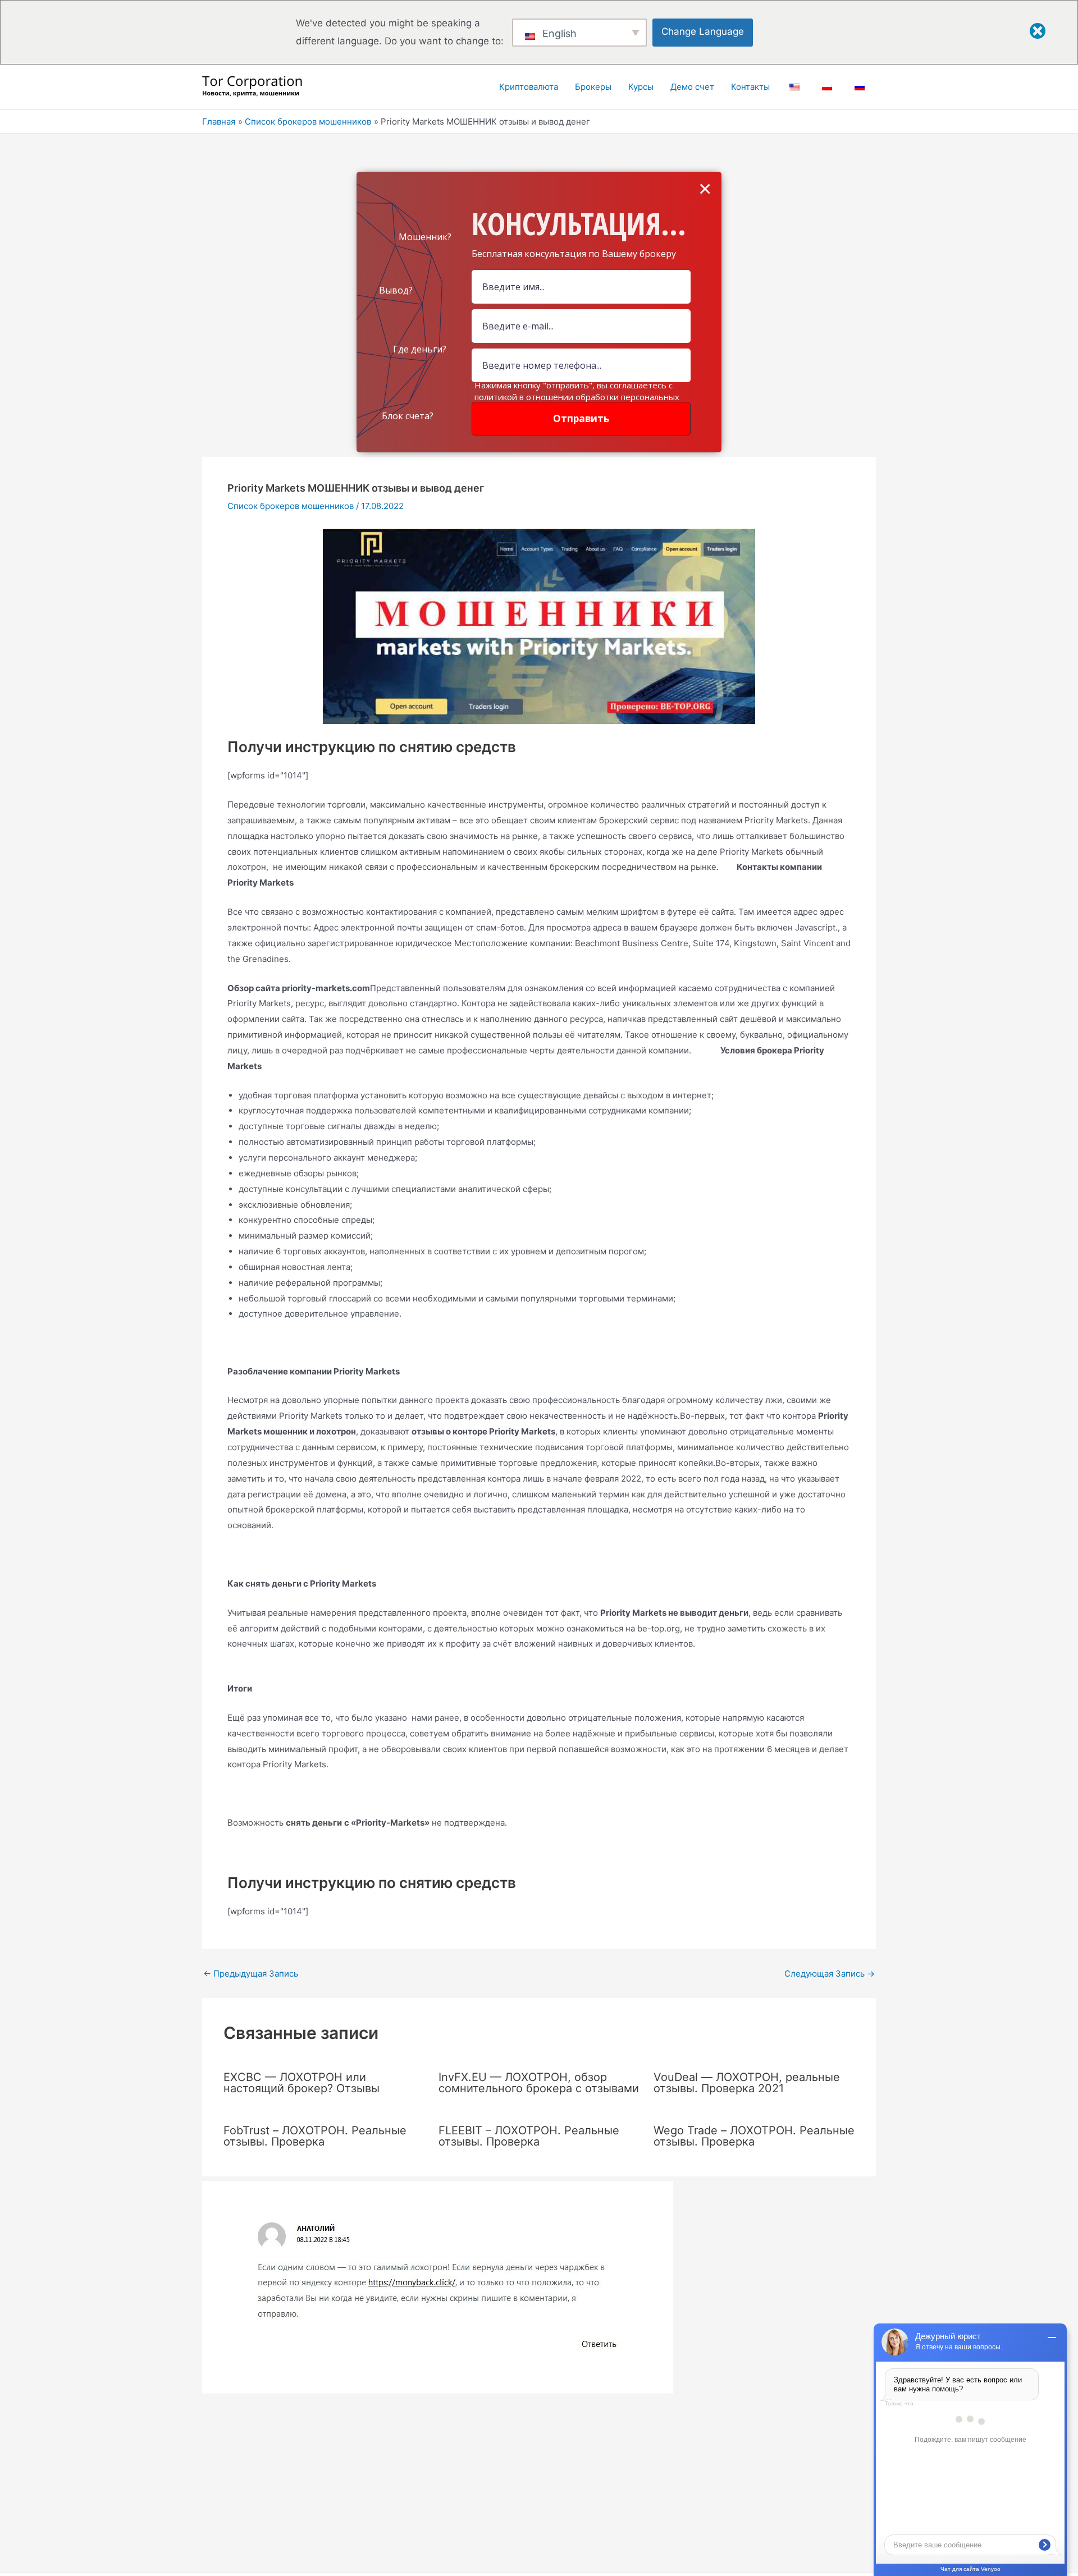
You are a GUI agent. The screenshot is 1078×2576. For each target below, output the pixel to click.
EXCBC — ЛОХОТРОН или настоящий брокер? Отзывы (302, 2083)
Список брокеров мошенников (291, 506)
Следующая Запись (830, 1974)
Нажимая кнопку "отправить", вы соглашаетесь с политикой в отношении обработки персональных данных (577, 397)
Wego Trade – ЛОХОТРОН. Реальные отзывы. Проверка (754, 2136)
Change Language (703, 31)
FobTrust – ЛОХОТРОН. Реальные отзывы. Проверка (315, 2136)
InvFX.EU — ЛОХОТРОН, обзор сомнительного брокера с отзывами (539, 2083)
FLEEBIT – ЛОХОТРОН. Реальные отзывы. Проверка (529, 2136)
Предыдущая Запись (251, 1974)
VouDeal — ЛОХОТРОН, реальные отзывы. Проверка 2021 (747, 2083)
